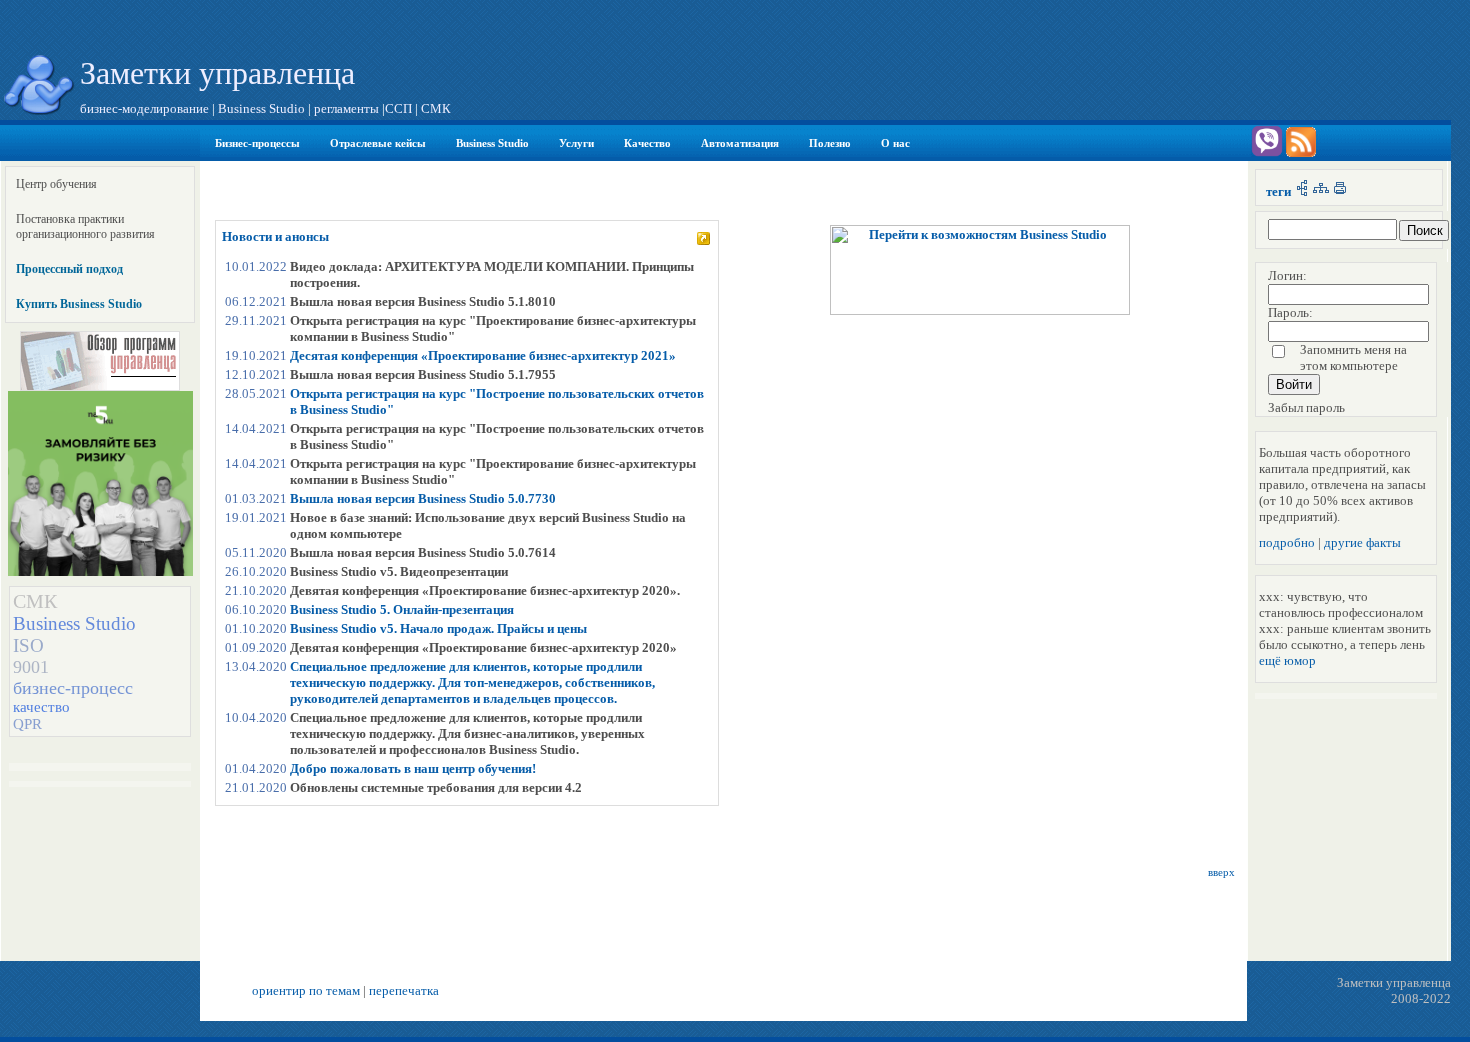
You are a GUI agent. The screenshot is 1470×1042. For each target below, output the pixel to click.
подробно (1287, 542)
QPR (27, 724)
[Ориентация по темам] (1302, 191)
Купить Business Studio (79, 304)
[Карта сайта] (1321, 191)
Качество (647, 143)
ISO (28, 645)
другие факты (1362, 542)
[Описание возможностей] (980, 310)
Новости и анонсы (275, 236)
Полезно (830, 143)
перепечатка (404, 990)
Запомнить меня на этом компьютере (1353, 357)
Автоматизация (740, 143)
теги (1278, 191)
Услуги (576, 143)
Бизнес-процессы (257, 143)
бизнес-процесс (73, 688)
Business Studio (492, 143)
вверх (1221, 872)
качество (41, 707)
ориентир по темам (306, 990)
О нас (895, 143)
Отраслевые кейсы (378, 143)
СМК (35, 601)
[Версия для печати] (1340, 191)
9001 (31, 667)
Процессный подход (69, 269)
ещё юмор (1287, 660)
